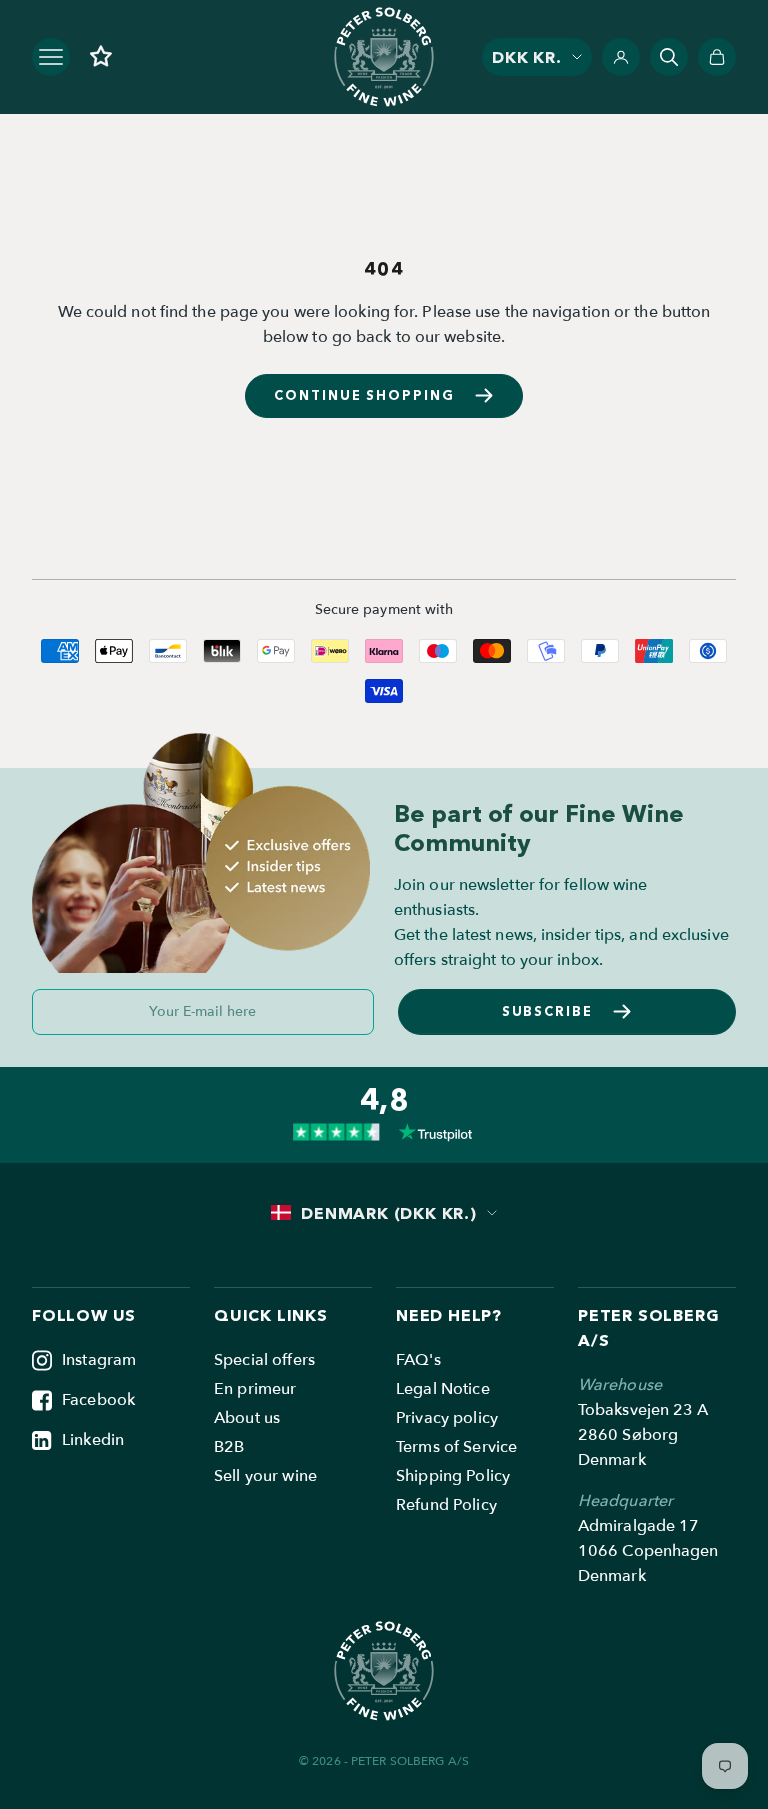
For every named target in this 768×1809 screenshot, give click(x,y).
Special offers (264, 1360)
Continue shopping (364, 395)
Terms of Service (456, 1447)
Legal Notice (443, 1389)
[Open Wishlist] (101, 56)
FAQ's (418, 1360)
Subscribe (548, 1011)
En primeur (255, 1389)
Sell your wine (265, 1476)
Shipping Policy (453, 1476)
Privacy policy (447, 1418)
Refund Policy (446, 1505)
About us (247, 1418)
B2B (229, 1447)
